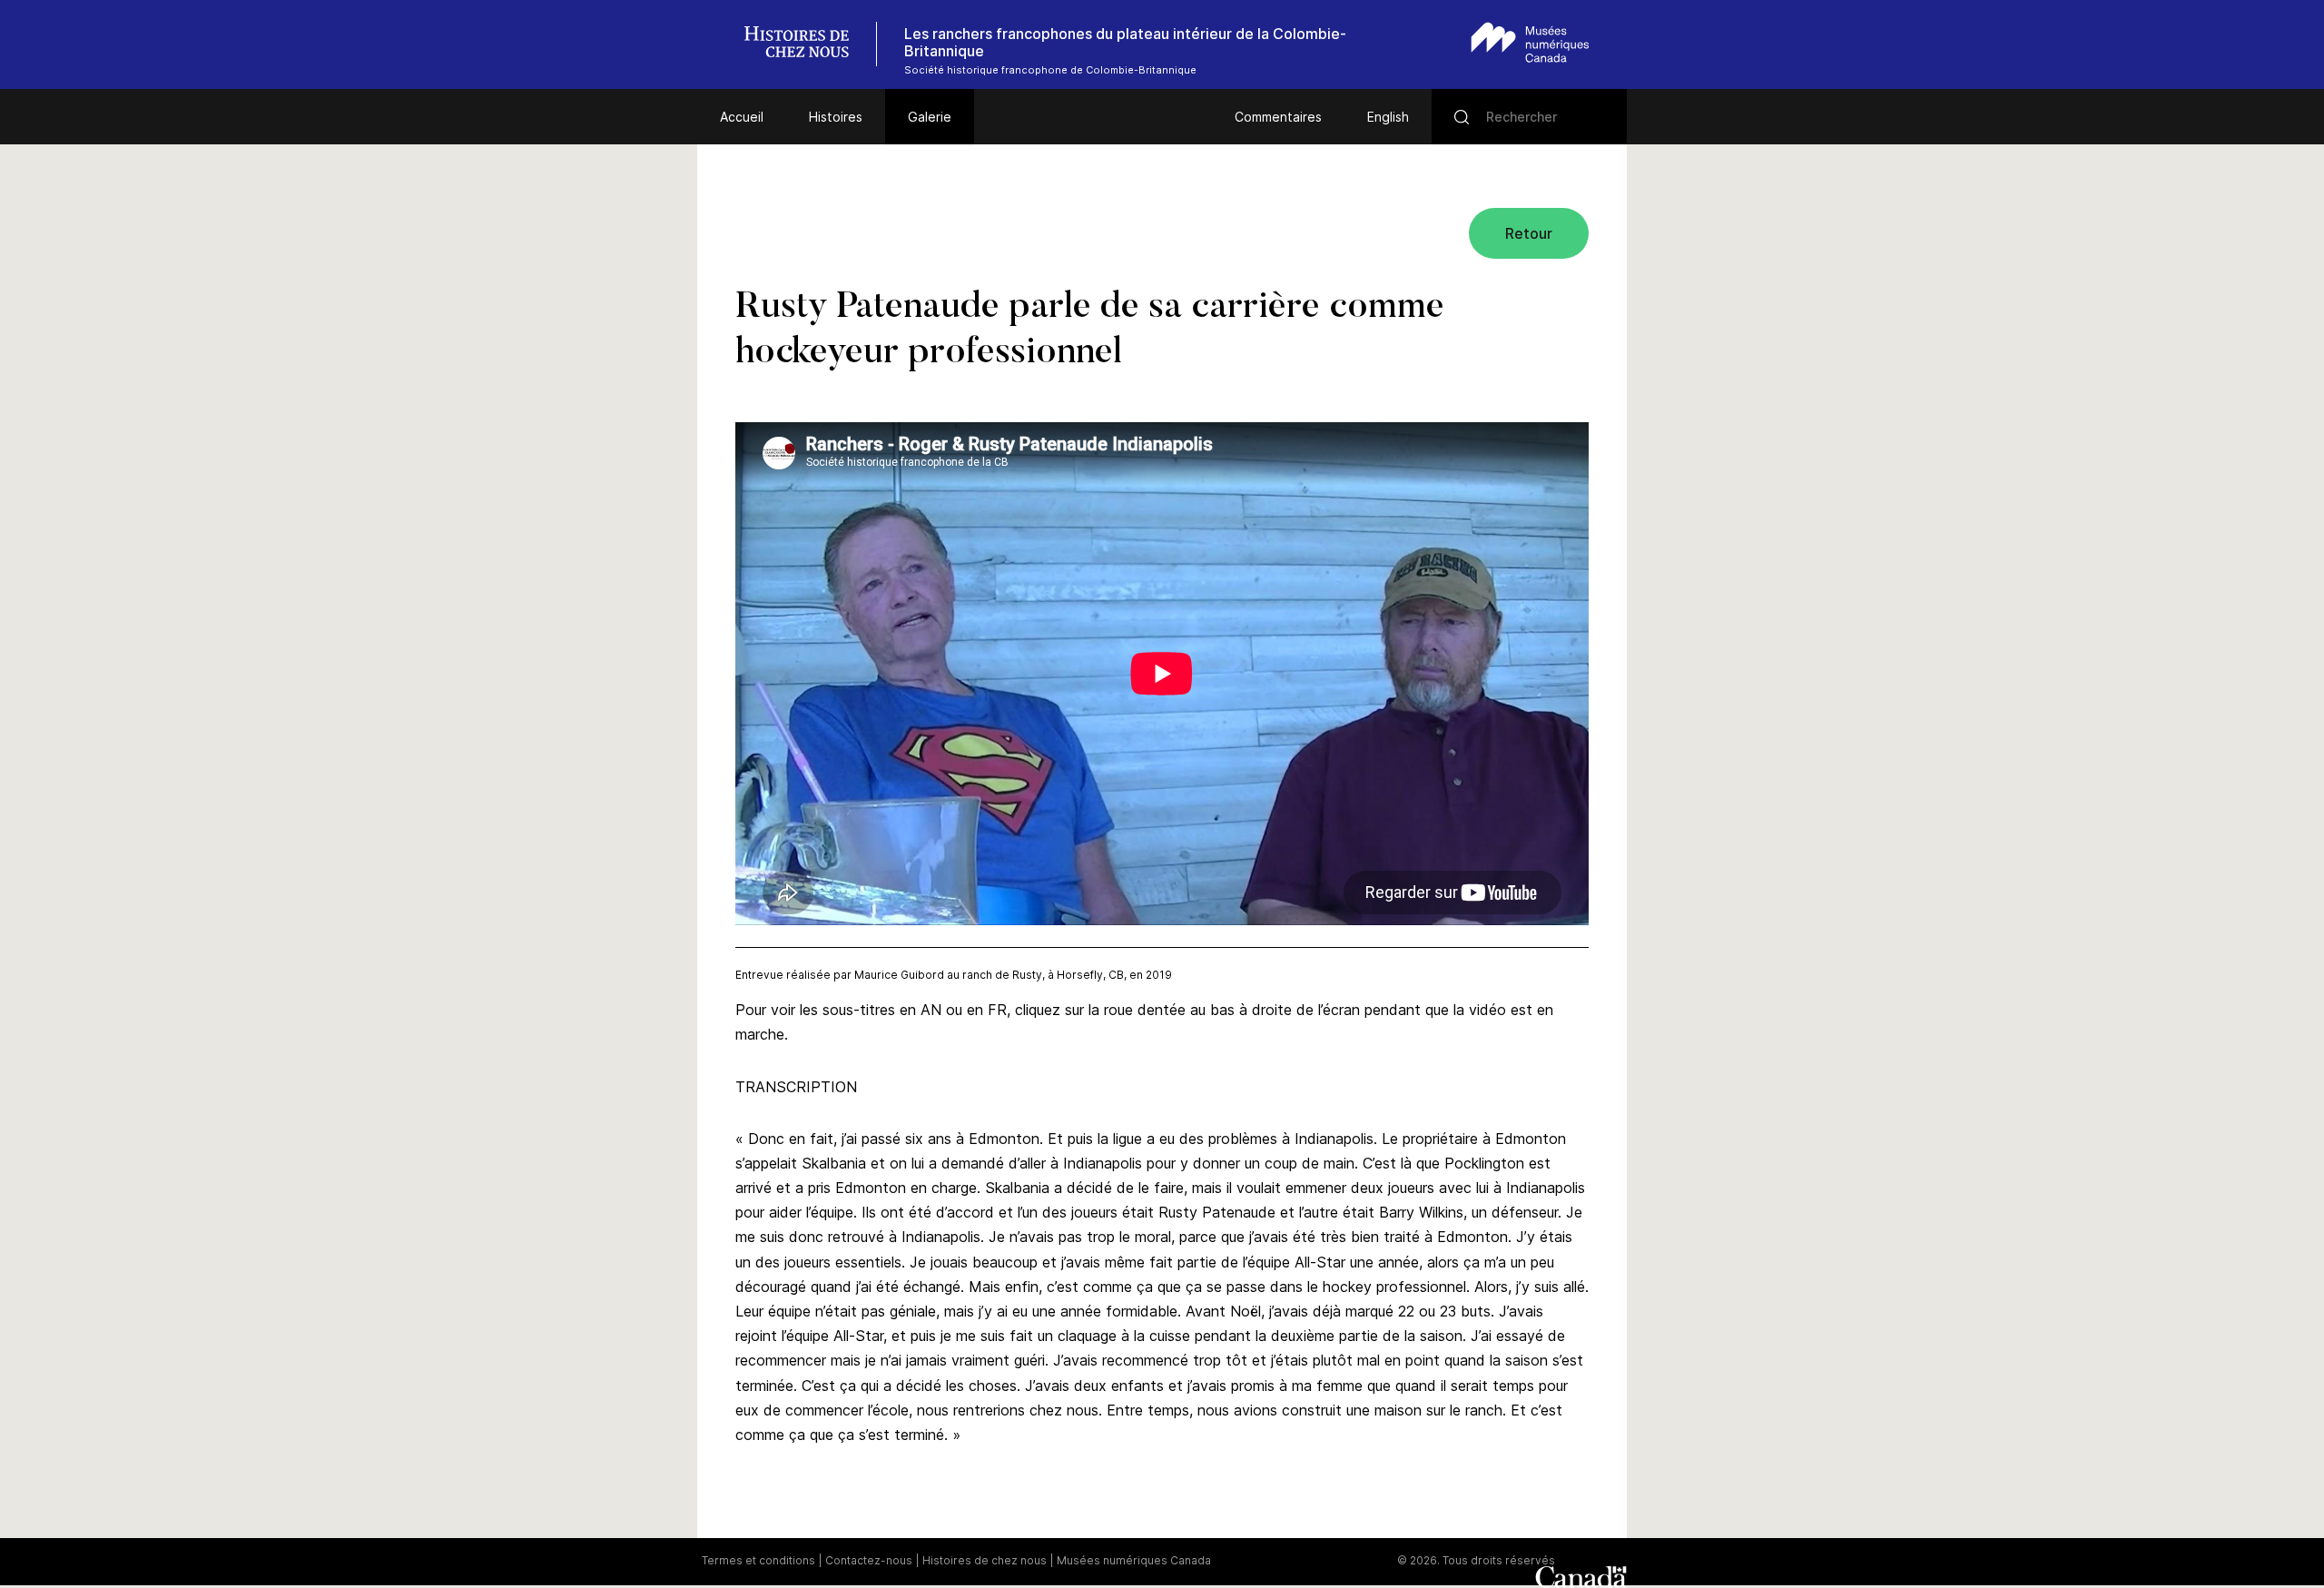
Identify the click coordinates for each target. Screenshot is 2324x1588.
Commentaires (1278, 117)
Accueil (742, 117)
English (1388, 117)
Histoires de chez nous (985, 1560)
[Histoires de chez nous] (806, 44)
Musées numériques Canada (1134, 1560)
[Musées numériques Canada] (1530, 42)
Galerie (930, 117)
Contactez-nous (869, 1560)
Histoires (836, 117)
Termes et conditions (758, 1560)
